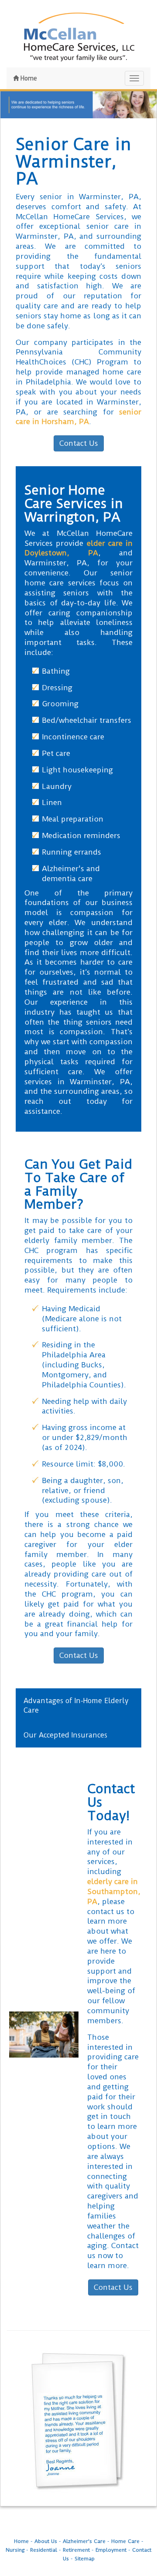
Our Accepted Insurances (65, 1735)
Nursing (15, 2550)
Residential (44, 2550)
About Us (46, 2541)
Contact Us (79, 443)
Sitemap (85, 2559)
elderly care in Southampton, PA (114, 1891)
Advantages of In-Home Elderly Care (76, 1705)
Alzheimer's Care (84, 2541)
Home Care (125, 2541)
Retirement (76, 2550)
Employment (111, 2550)
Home (28, 78)
